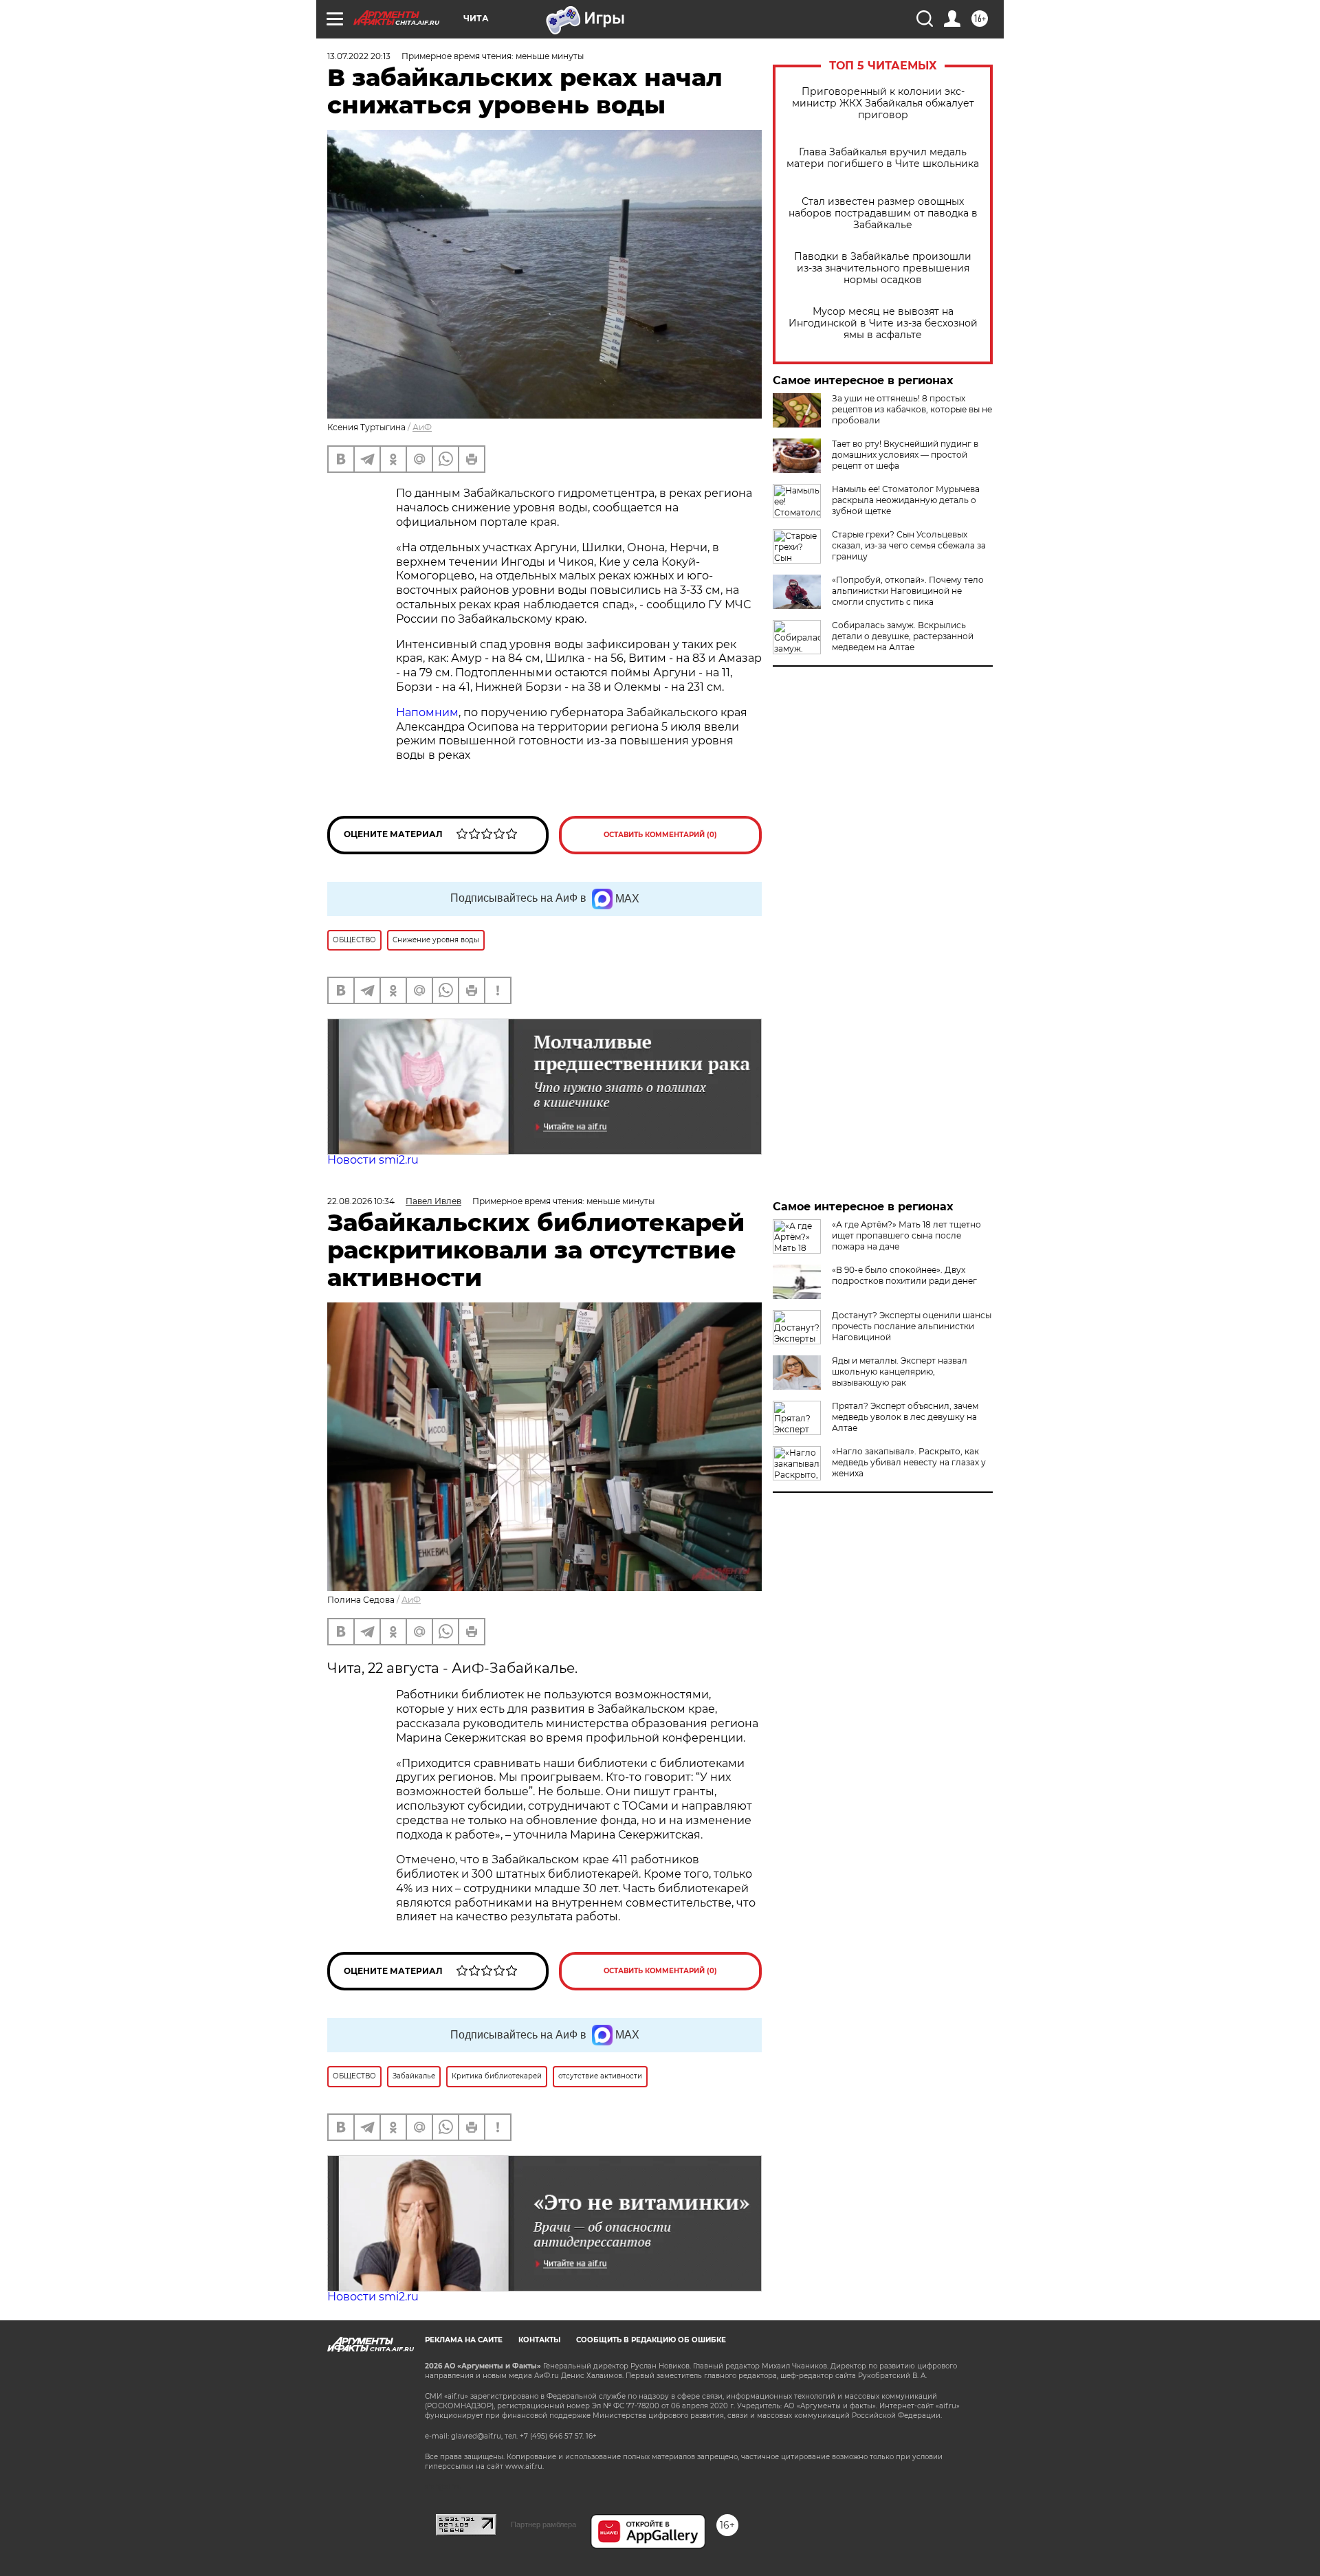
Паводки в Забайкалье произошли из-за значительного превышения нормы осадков (883, 268)
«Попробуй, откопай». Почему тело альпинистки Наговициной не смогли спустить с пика (908, 591)
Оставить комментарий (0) (660, 835)
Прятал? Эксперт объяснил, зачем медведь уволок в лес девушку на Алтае (905, 1417)
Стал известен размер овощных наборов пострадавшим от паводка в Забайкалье (883, 213)
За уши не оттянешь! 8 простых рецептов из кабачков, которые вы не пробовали (912, 409)
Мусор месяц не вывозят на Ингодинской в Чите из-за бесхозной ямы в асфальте (883, 323)
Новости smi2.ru (373, 1160)
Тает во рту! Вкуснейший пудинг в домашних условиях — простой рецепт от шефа (905, 455)
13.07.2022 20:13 (359, 56)
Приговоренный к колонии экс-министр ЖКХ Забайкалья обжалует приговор (883, 103)
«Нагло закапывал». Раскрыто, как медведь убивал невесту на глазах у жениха (909, 1462)
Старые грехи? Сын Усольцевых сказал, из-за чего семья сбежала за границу (909, 545)
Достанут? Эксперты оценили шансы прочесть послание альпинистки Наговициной (912, 1326)
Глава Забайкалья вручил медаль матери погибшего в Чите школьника (883, 158)
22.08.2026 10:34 (361, 1201)
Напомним (427, 712)
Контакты (539, 2340)
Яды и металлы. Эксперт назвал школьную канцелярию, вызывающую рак (900, 1372)
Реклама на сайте (464, 2340)
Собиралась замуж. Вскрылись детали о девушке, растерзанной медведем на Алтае (903, 636)
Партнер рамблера (543, 2524)
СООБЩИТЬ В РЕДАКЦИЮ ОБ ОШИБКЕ (651, 2340)
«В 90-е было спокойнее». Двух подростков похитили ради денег (904, 1275)
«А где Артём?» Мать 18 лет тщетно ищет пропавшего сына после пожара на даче (906, 1235)
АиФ (422, 427)
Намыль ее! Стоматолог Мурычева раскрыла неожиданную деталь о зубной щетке (906, 500)
